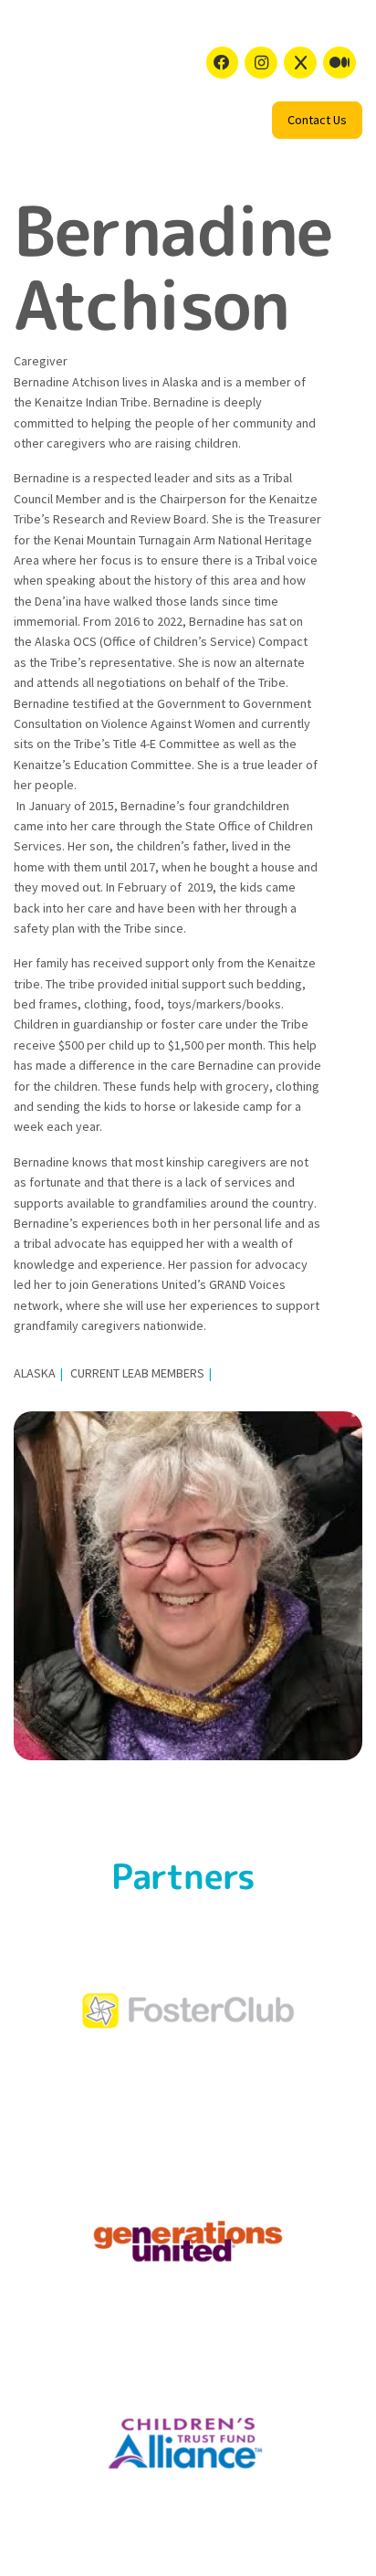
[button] (317, 120)
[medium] (339, 63)
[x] (300, 63)
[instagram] (261, 63)
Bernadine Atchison (173, 267)
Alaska (35, 1373)
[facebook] (223, 63)
